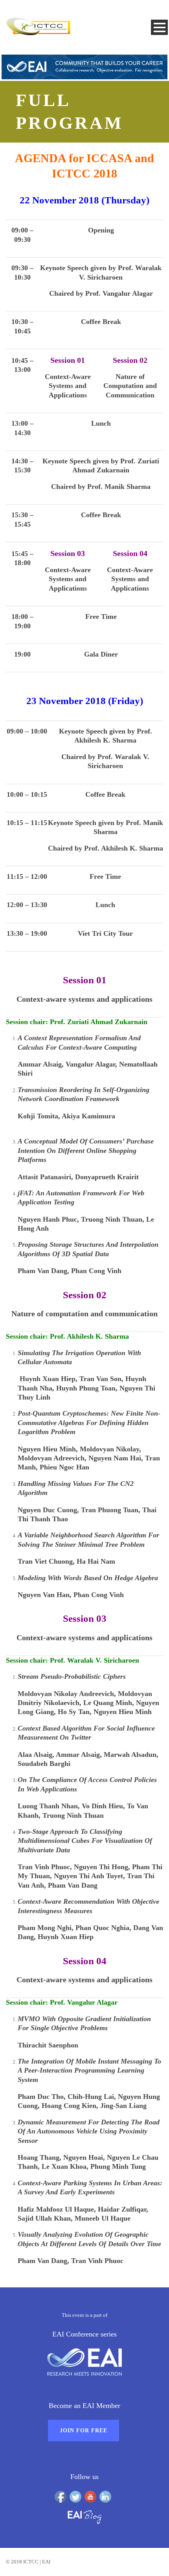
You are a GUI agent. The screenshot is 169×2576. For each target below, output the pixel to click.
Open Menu (159, 27)
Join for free (84, 2431)
